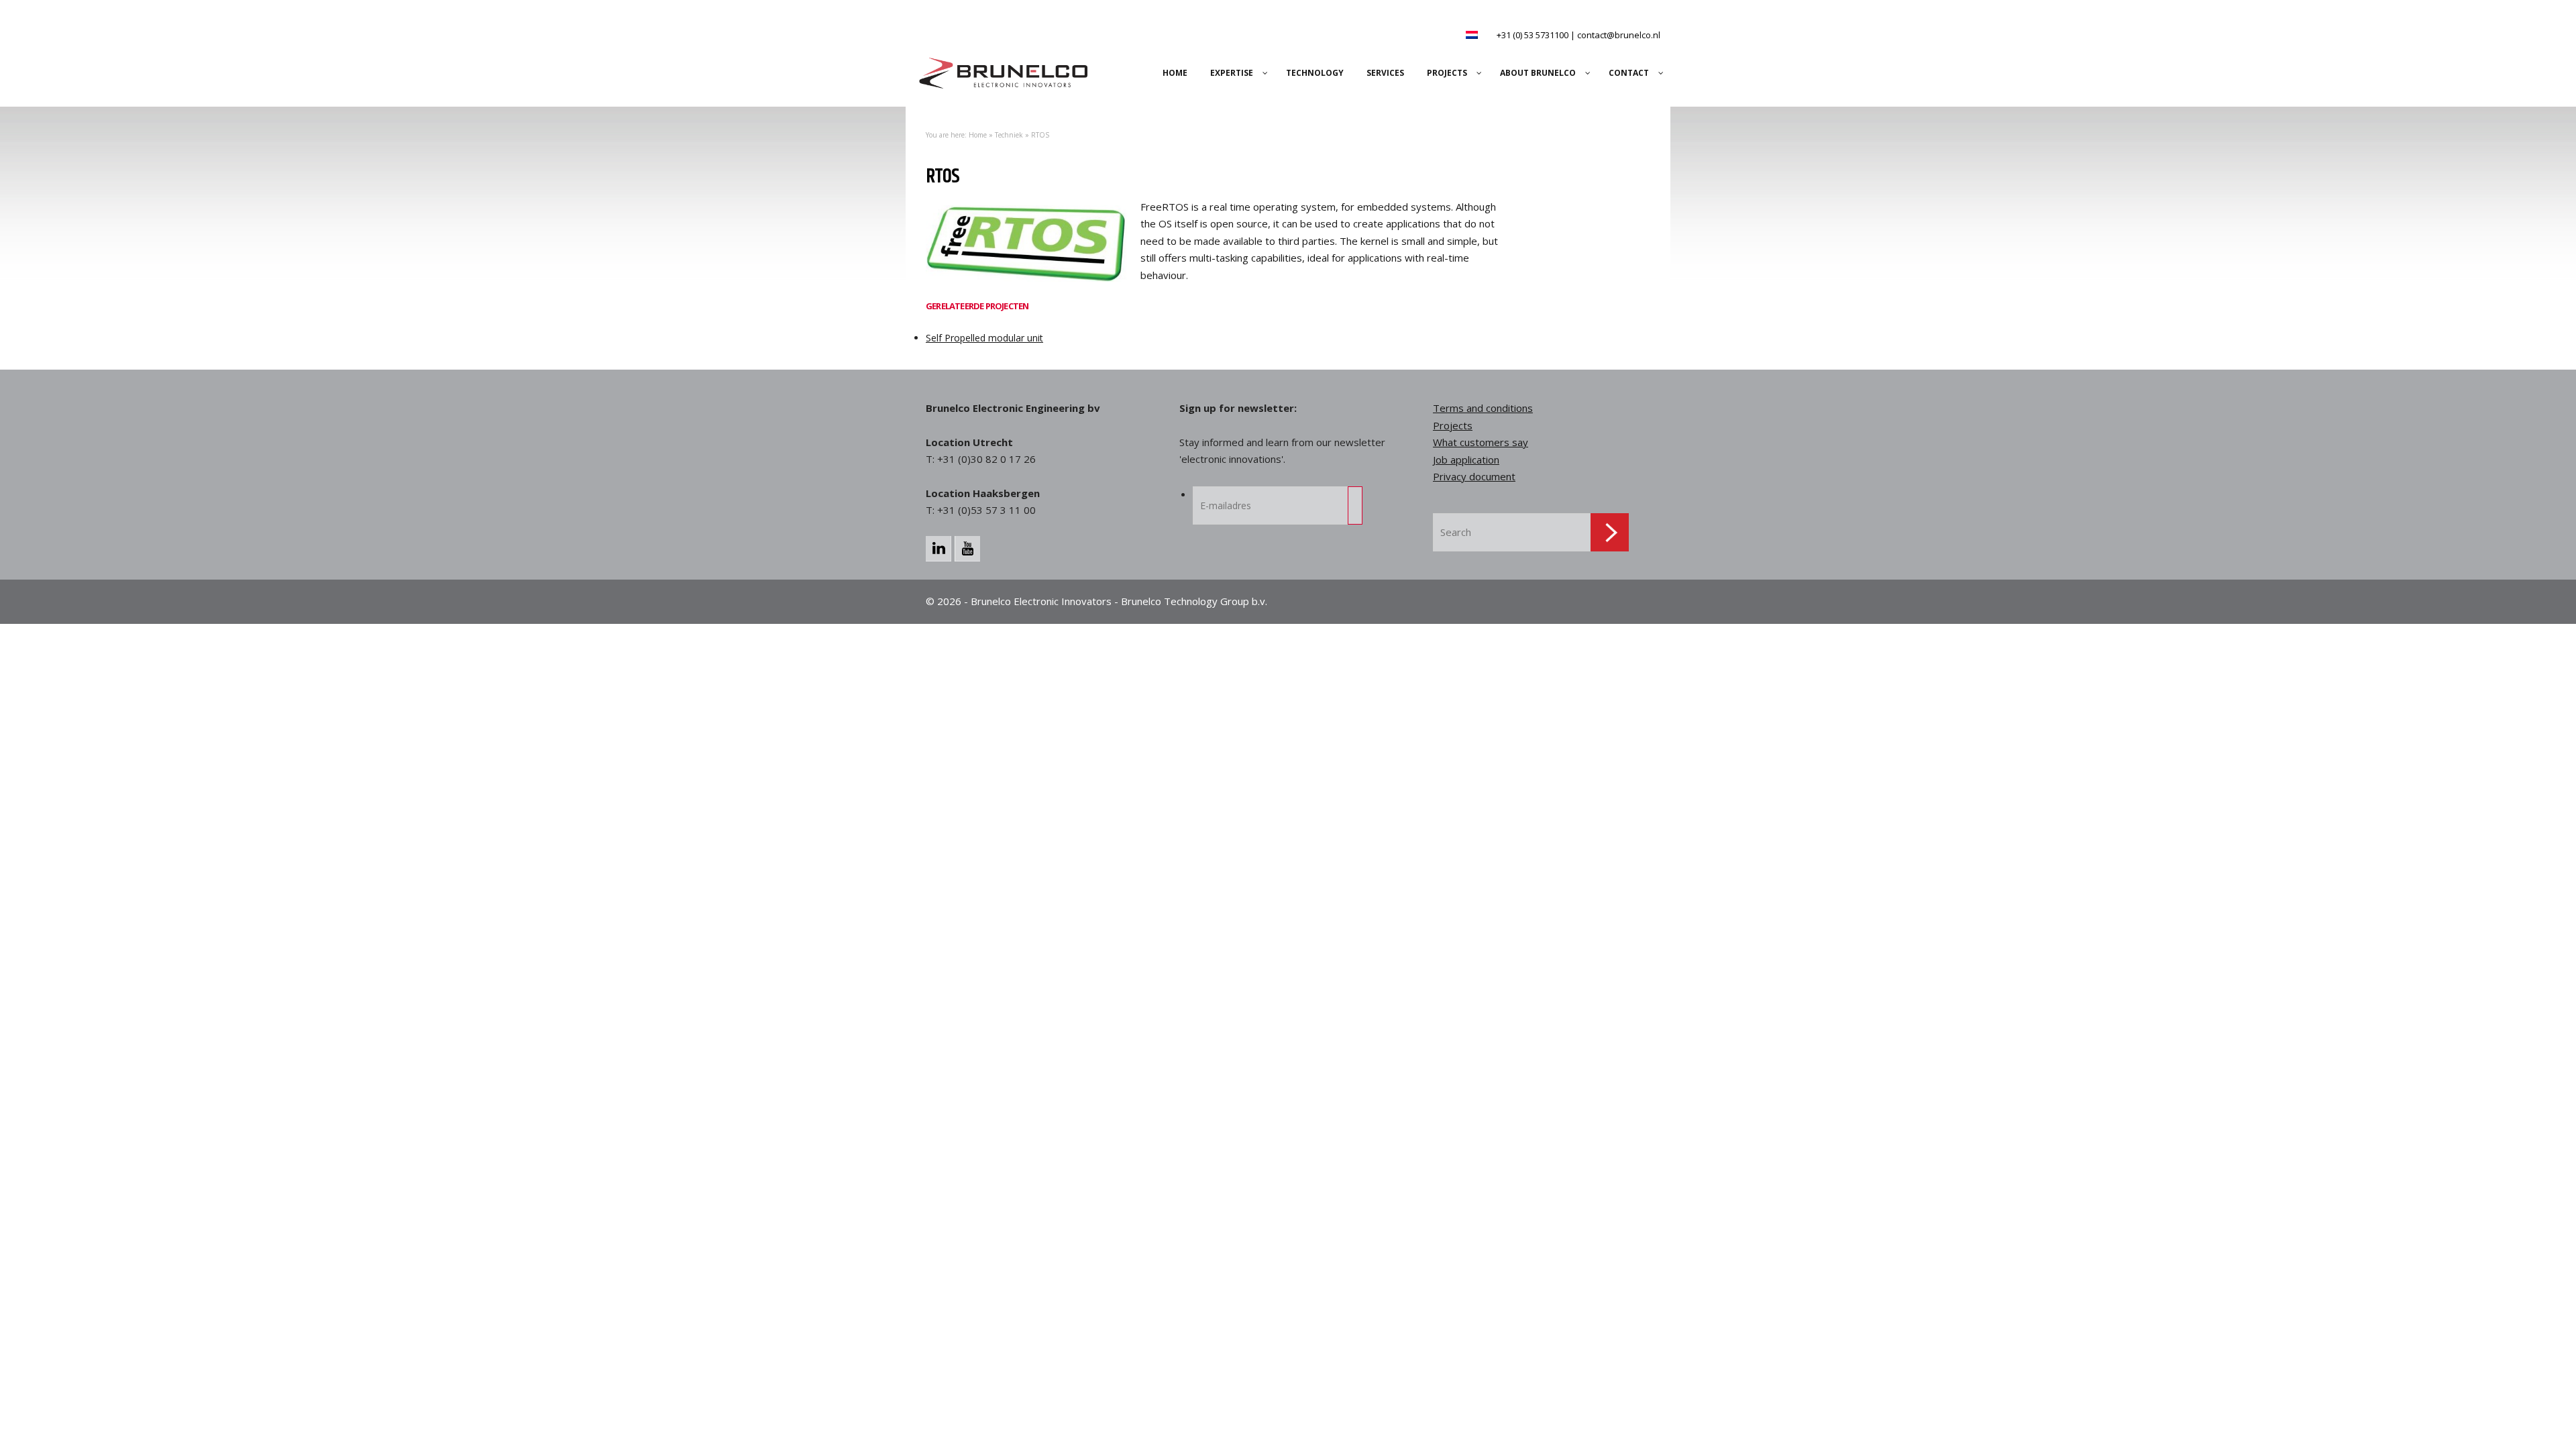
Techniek (1009, 135)
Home (978, 135)
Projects (1453, 425)
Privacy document (1474, 476)
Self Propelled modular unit (984, 338)
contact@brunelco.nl (1619, 35)
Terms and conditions (1483, 408)
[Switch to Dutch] (1472, 35)
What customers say (1481, 442)
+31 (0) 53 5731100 (1533, 35)
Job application (1466, 460)
